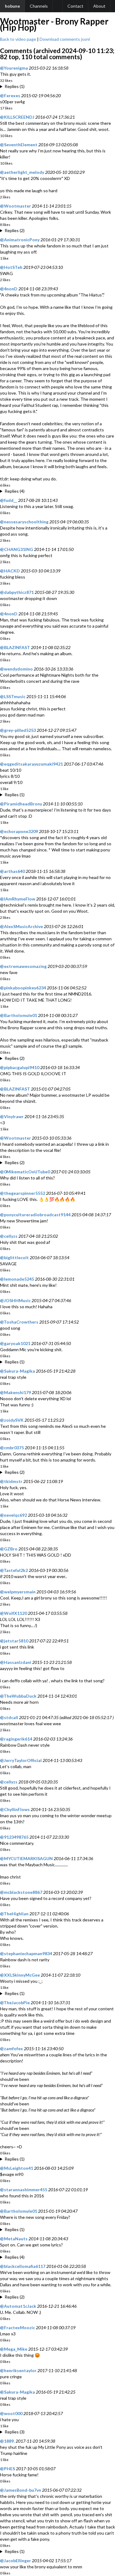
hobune (12, 6)
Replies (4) (15, 491)
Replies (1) (15, 86)
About (99, 6)
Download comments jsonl (65, 39)
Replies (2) (15, 230)
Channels (39, 6)
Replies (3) (15, 2432)
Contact (75, 6)
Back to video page (18, 39)
